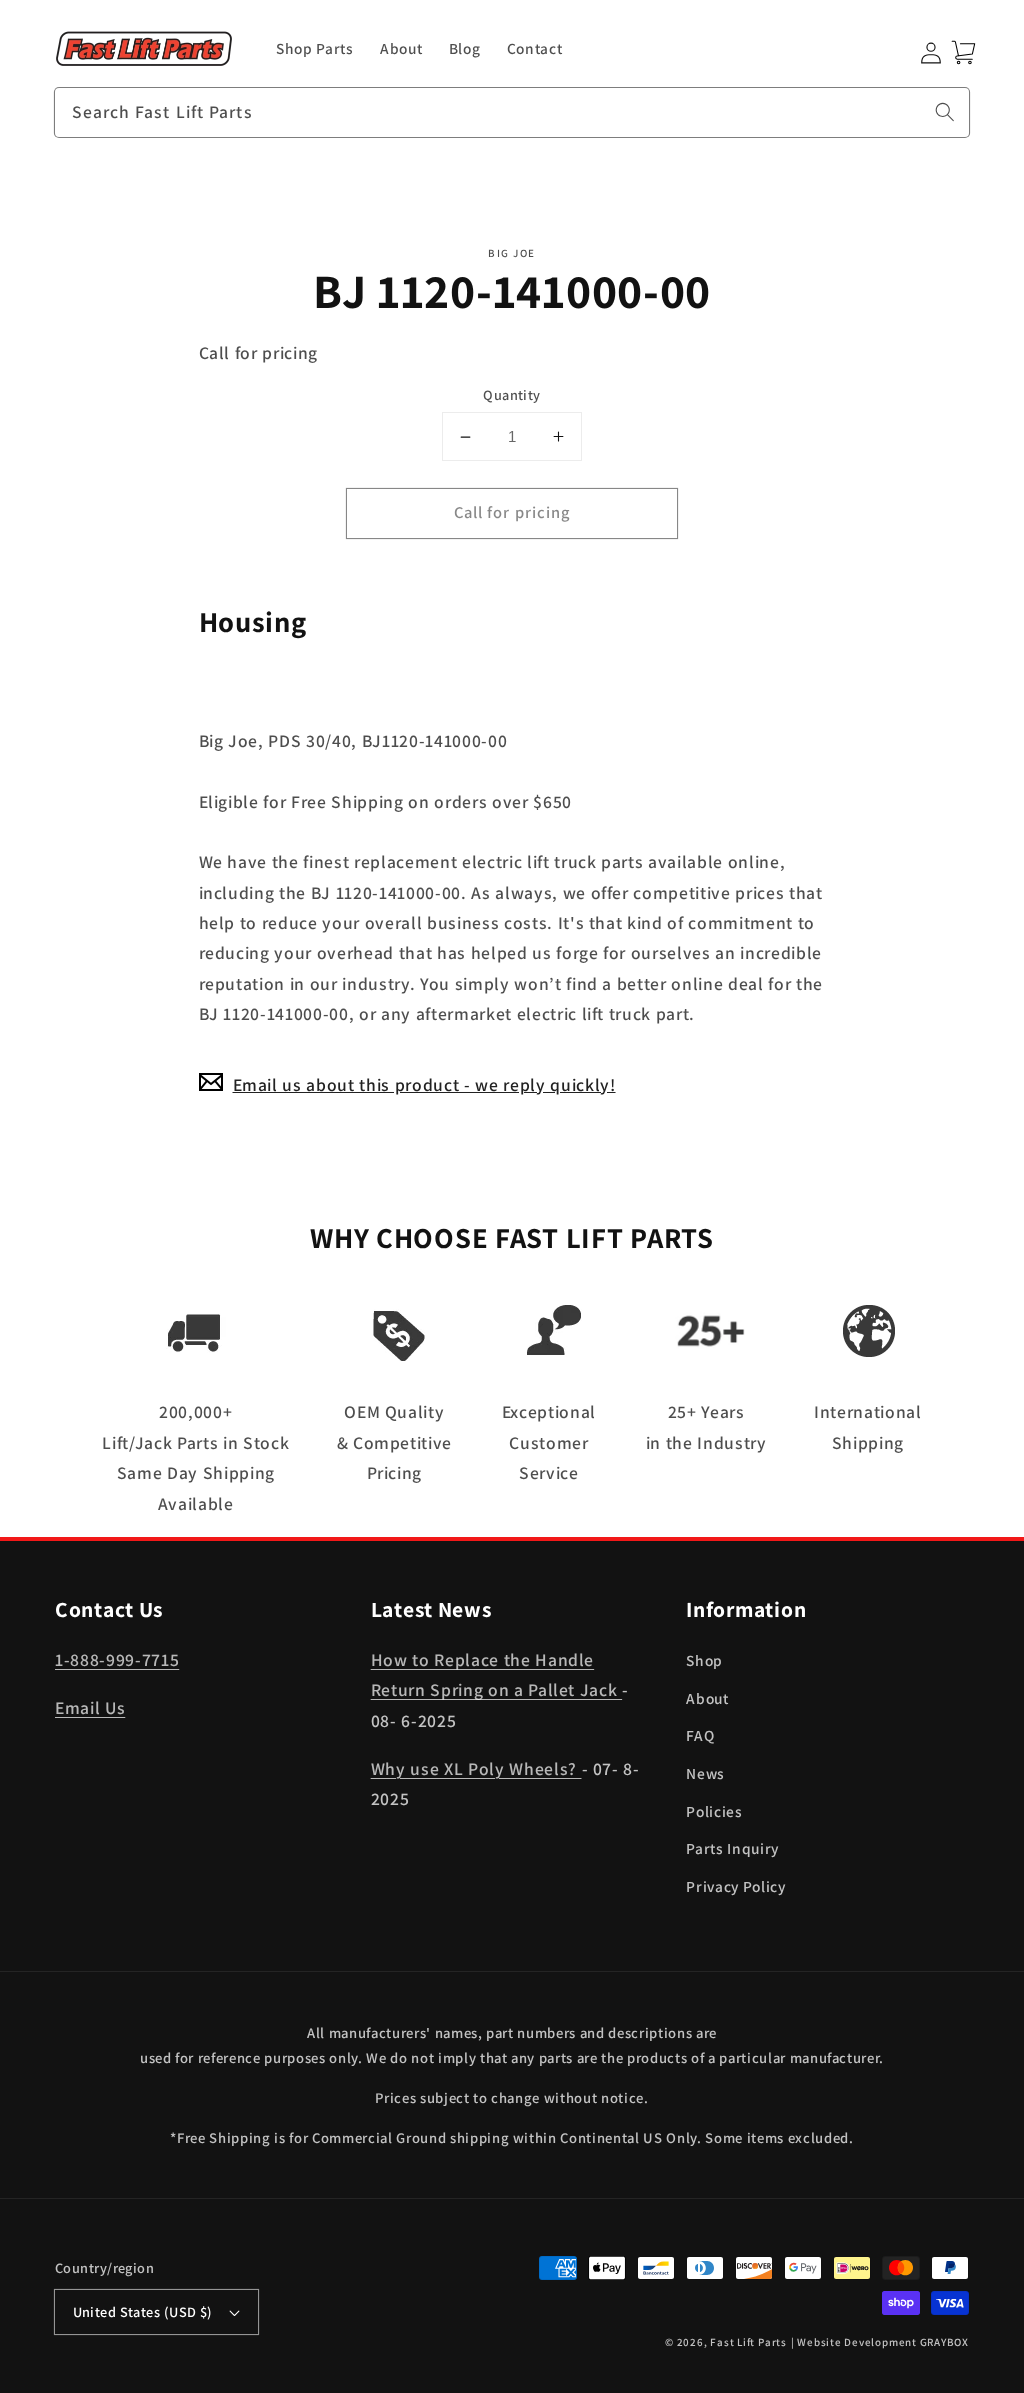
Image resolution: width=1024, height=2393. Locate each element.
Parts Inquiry (732, 1848)
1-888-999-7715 (117, 1659)
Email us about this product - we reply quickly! (424, 1084)
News (705, 1773)
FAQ (700, 1735)
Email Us (90, 1707)
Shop (704, 1660)
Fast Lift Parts (748, 2342)
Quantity (512, 394)
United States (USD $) (143, 2311)
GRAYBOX (944, 2342)
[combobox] (512, 113)
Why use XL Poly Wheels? (476, 1768)
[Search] (945, 112)
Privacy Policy (735, 1886)
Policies (714, 1811)
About (707, 1698)
